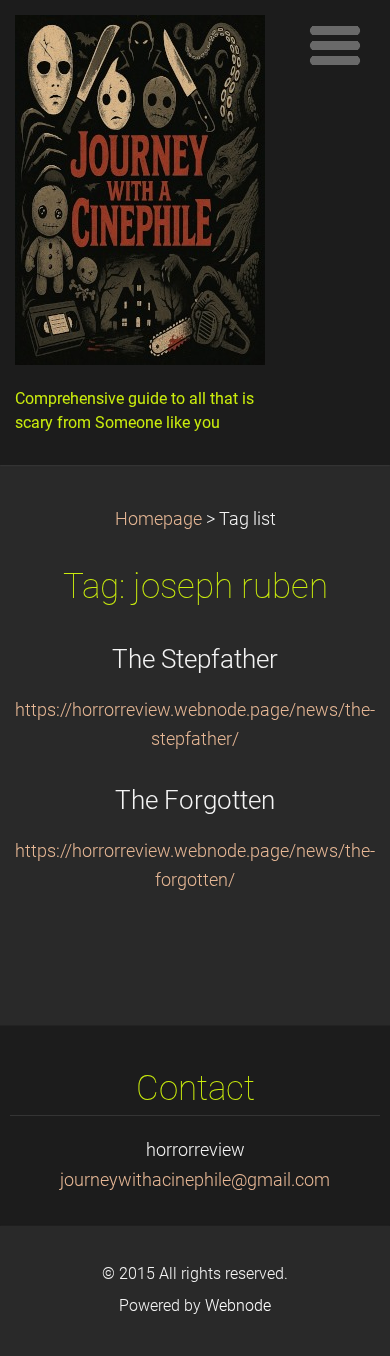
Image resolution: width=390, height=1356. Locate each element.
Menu (335, 45)
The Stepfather (195, 659)
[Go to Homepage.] (150, 195)
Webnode (238, 1305)
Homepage (158, 519)
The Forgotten (195, 800)
